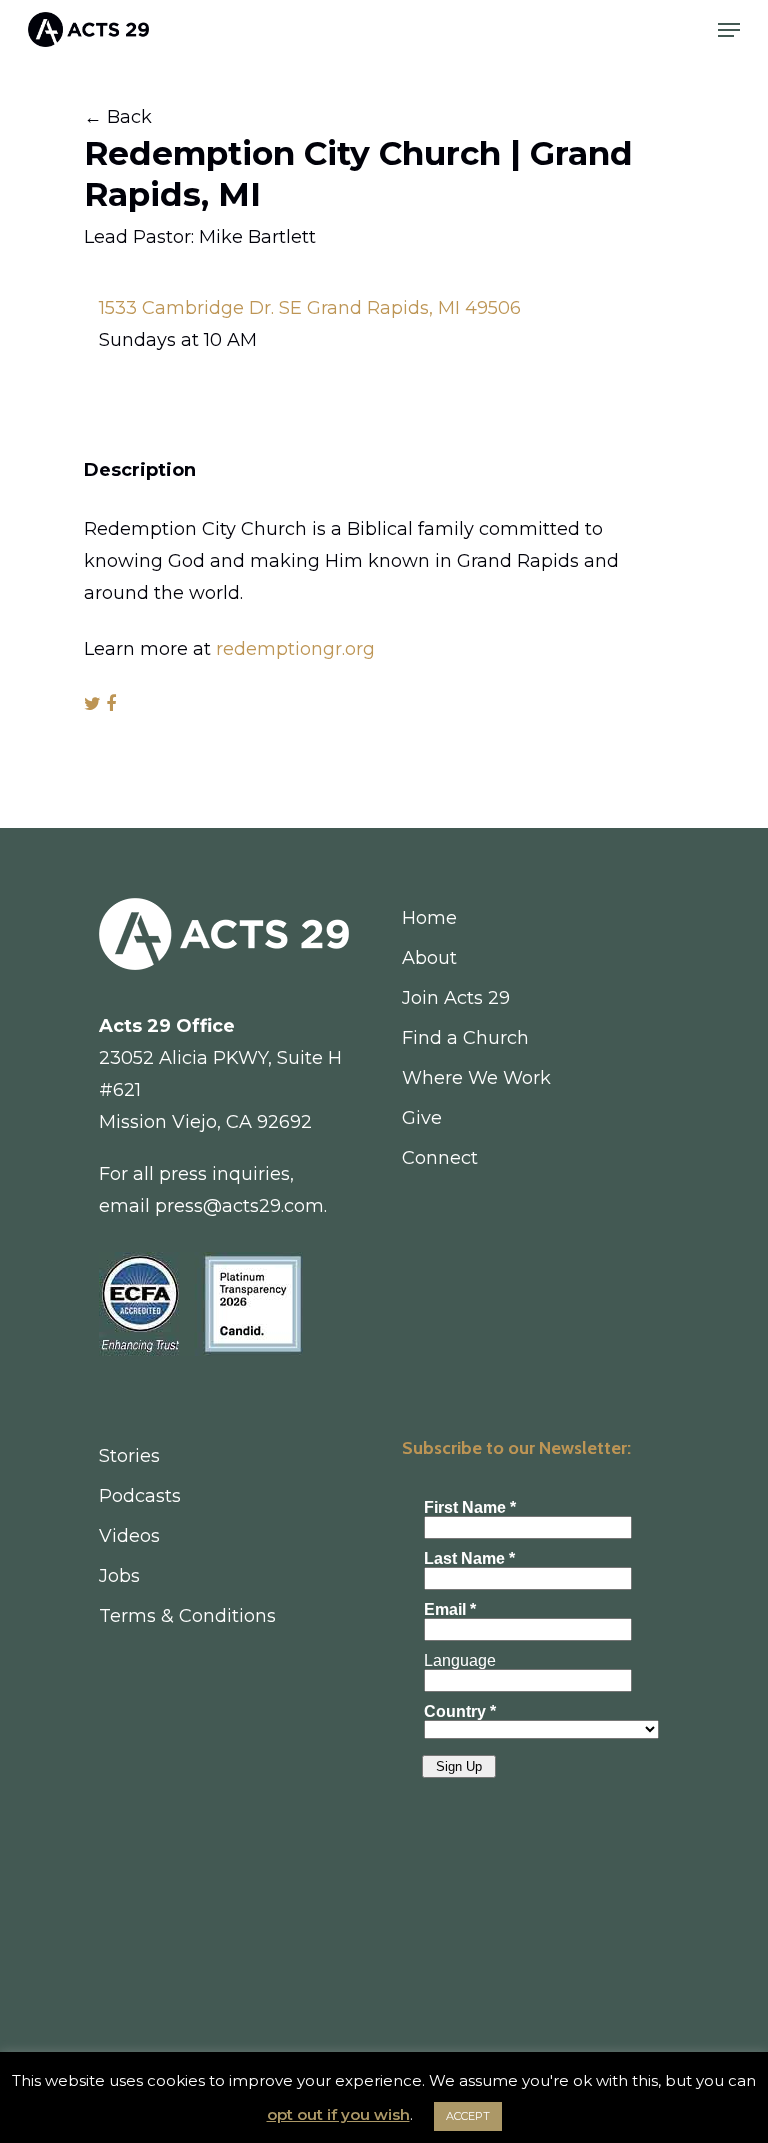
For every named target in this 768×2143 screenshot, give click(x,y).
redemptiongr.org (295, 649)
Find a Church (465, 1038)
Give (422, 1118)
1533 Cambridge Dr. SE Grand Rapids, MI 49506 (310, 308)
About (429, 958)
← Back (118, 117)
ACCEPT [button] (468, 2116)
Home (429, 918)
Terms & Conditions (187, 1616)
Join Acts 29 (456, 998)
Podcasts (140, 1496)
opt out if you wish (338, 2114)
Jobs (119, 1576)
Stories (129, 1456)
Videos (129, 1536)
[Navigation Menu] (729, 30)
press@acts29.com (239, 1206)
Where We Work (476, 1078)
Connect (440, 1158)
